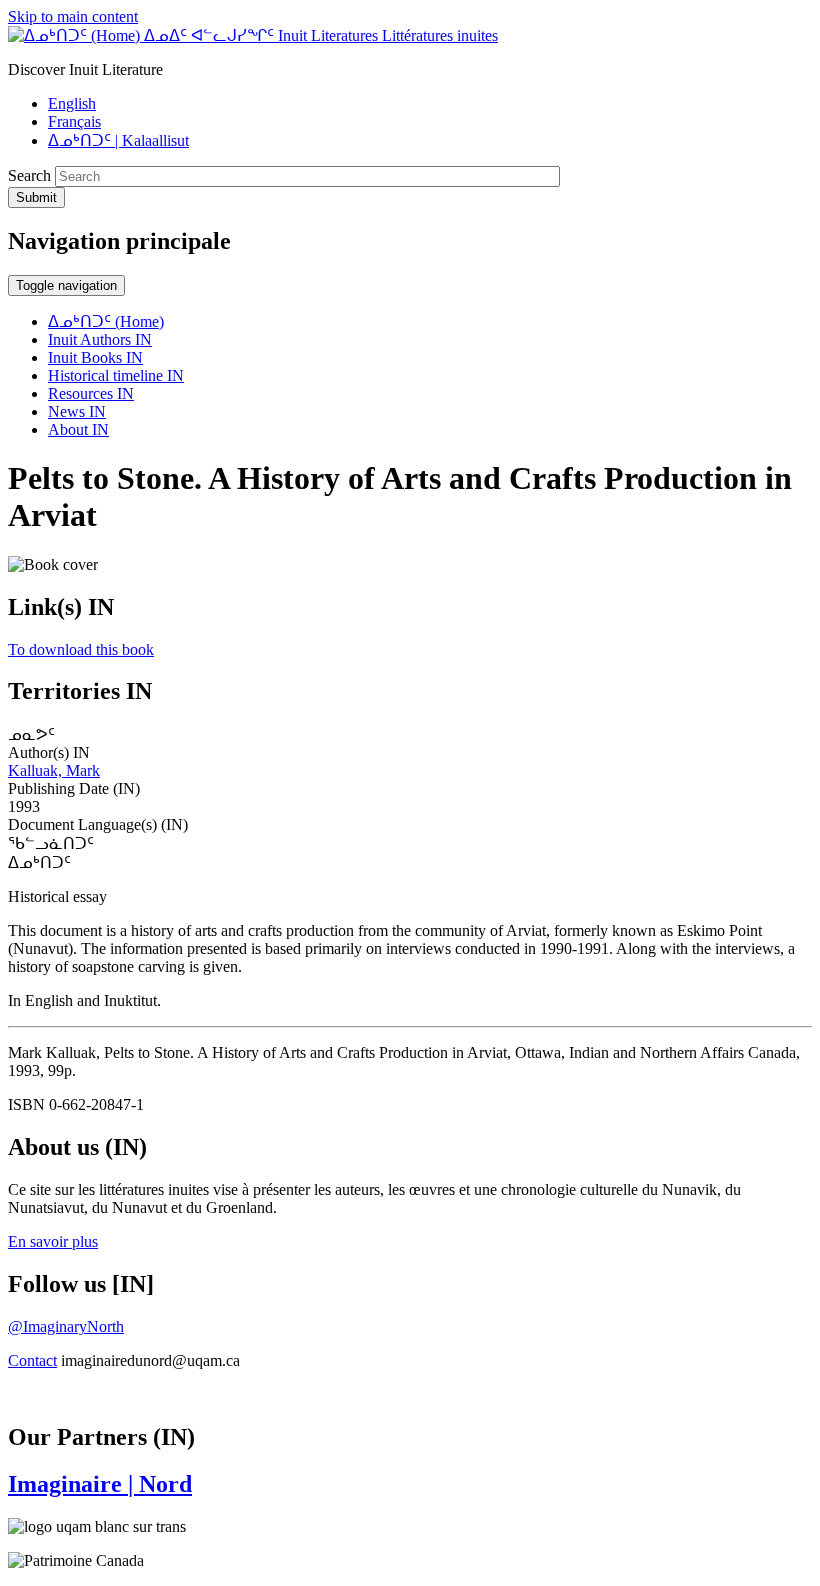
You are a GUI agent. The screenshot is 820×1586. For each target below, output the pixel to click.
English (72, 103)
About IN (78, 429)
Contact (32, 1360)
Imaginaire (100, 1484)
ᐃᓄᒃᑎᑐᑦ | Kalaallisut (118, 140)
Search (29, 175)
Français (74, 121)
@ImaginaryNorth (66, 1326)
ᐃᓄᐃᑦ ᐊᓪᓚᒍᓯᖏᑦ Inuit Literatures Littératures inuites (321, 35)
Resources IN (91, 393)
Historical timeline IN (116, 375)
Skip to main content (73, 16)
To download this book (81, 649)
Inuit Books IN (95, 357)
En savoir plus (53, 1241)
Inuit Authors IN (100, 339)
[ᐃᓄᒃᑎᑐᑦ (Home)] (76, 35)
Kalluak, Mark (54, 770)
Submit (36, 197)
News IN (77, 411)
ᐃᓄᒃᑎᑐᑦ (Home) (106, 321)
